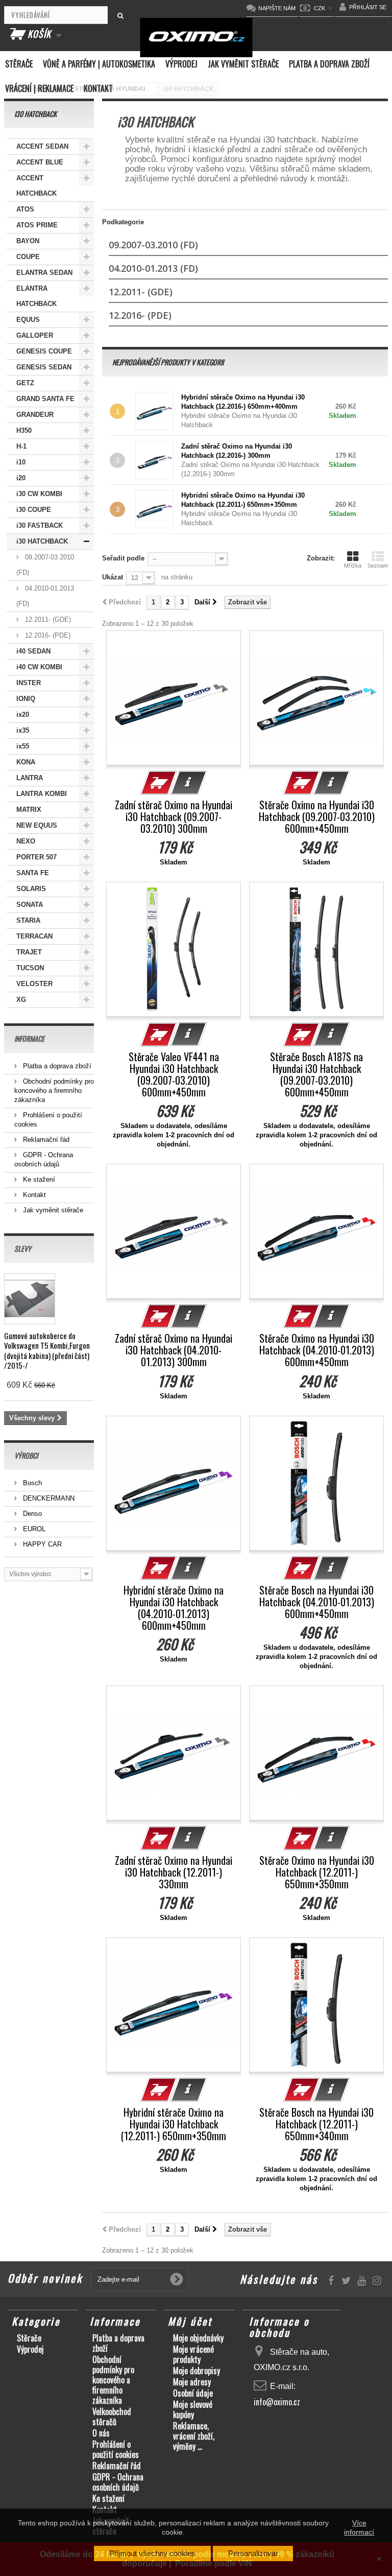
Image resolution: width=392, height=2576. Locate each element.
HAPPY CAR (41, 1544)
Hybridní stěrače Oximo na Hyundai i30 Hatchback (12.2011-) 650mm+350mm (174, 2124)
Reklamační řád (45, 1140)
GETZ (25, 383)
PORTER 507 (36, 857)
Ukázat (113, 577)
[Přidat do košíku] (159, 783)
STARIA (28, 920)
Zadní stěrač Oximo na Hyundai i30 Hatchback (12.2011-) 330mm (174, 1872)
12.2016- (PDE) (47, 635)
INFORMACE (29, 1038)
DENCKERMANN (48, 1498)
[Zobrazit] (189, 783)
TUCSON (30, 968)
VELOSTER (34, 984)
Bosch (31, 1483)
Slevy (23, 1248)
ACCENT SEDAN (42, 146)
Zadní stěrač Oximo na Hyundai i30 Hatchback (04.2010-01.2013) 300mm (174, 1350)
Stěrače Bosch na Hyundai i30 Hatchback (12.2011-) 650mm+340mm (316, 2124)
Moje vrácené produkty (193, 2354)
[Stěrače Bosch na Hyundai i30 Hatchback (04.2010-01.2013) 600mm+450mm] (316, 1483)
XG (21, 1000)
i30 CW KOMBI (39, 494)
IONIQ (26, 699)
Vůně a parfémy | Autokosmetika (99, 64)
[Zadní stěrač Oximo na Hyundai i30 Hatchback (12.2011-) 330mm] (174, 1753)
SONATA (30, 905)
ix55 (23, 746)
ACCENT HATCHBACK (36, 186)
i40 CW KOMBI (39, 667)
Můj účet (190, 2321)
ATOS (25, 209)
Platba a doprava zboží (329, 64)
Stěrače (19, 64)
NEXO (26, 841)
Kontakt (98, 88)
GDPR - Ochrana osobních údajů (118, 2482)
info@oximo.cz (277, 2402)
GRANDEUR (35, 415)
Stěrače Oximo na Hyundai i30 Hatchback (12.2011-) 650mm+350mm (317, 1872)
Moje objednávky (198, 2338)
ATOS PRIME (37, 225)
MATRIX (29, 810)
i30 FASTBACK (40, 525)
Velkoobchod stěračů (112, 2417)
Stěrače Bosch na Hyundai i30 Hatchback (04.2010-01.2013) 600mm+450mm (317, 1602)
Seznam (378, 566)
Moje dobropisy (197, 2371)
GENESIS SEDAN (44, 367)
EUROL (33, 1529)
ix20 (23, 715)
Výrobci (26, 1455)
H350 (24, 430)
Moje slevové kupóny (193, 2409)
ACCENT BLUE (40, 162)
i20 (21, 478)
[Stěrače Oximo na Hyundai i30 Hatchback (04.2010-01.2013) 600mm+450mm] (316, 1231)
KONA (26, 762)
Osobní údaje (193, 2393)
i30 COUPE (34, 510)
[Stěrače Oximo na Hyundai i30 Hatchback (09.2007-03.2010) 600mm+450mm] (316, 698)
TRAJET (29, 952)
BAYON (28, 241)
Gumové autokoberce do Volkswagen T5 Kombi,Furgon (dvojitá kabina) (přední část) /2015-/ (47, 1350)
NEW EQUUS (37, 825)
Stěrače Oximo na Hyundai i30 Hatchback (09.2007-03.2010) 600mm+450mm (317, 817)
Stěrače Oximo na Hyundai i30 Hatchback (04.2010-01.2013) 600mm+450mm (317, 1350)
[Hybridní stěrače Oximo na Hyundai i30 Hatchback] (157, 411)
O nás (101, 2433)
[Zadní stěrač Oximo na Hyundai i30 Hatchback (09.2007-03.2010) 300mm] (174, 698)
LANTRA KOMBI (42, 794)
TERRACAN (34, 936)
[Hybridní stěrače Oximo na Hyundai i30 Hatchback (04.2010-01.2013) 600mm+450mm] (174, 1483)
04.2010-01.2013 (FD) (45, 596)
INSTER (29, 683)
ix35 (23, 730)
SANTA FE (33, 873)
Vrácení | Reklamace (39, 88)
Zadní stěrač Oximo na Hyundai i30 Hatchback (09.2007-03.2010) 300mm (174, 817)
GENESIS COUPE (44, 351)
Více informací (359, 2527)
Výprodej (181, 64)
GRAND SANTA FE (45, 399)
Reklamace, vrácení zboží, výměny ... (194, 2436)
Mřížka (353, 566)
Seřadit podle (123, 558)
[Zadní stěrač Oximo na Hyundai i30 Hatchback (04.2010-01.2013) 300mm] (174, 1231)
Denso (31, 1514)
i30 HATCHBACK (42, 541)
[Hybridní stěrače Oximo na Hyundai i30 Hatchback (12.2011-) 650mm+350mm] (174, 2005)
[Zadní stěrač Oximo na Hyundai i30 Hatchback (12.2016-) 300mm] (157, 460)
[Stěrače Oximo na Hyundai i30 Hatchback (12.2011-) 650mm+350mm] (316, 1753)
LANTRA (30, 778)
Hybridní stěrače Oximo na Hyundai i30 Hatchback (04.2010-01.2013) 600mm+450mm (174, 1608)
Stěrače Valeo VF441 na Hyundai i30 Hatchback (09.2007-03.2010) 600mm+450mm (174, 1074)
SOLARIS (31, 889)
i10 (21, 462)
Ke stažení (38, 1179)
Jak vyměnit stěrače (243, 64)
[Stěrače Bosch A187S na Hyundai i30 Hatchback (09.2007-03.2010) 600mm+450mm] (316, 949)
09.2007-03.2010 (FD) (45, 565)
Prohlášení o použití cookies (116, 2449)
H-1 (21, 446)
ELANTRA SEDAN (44, 273)
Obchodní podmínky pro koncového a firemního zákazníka (54, 1091)
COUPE (28, 257)
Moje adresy (192, 2382)
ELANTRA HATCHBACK (36, 296)
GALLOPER (35, 335)
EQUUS (28, 320)
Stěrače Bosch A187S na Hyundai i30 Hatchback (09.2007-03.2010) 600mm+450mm (316, 1074)
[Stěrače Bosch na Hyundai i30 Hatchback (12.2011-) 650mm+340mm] (316, 2005)
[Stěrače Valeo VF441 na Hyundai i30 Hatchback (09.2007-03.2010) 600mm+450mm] (174, 949)
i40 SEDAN (33, 651)
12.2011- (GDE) (47, 619)
